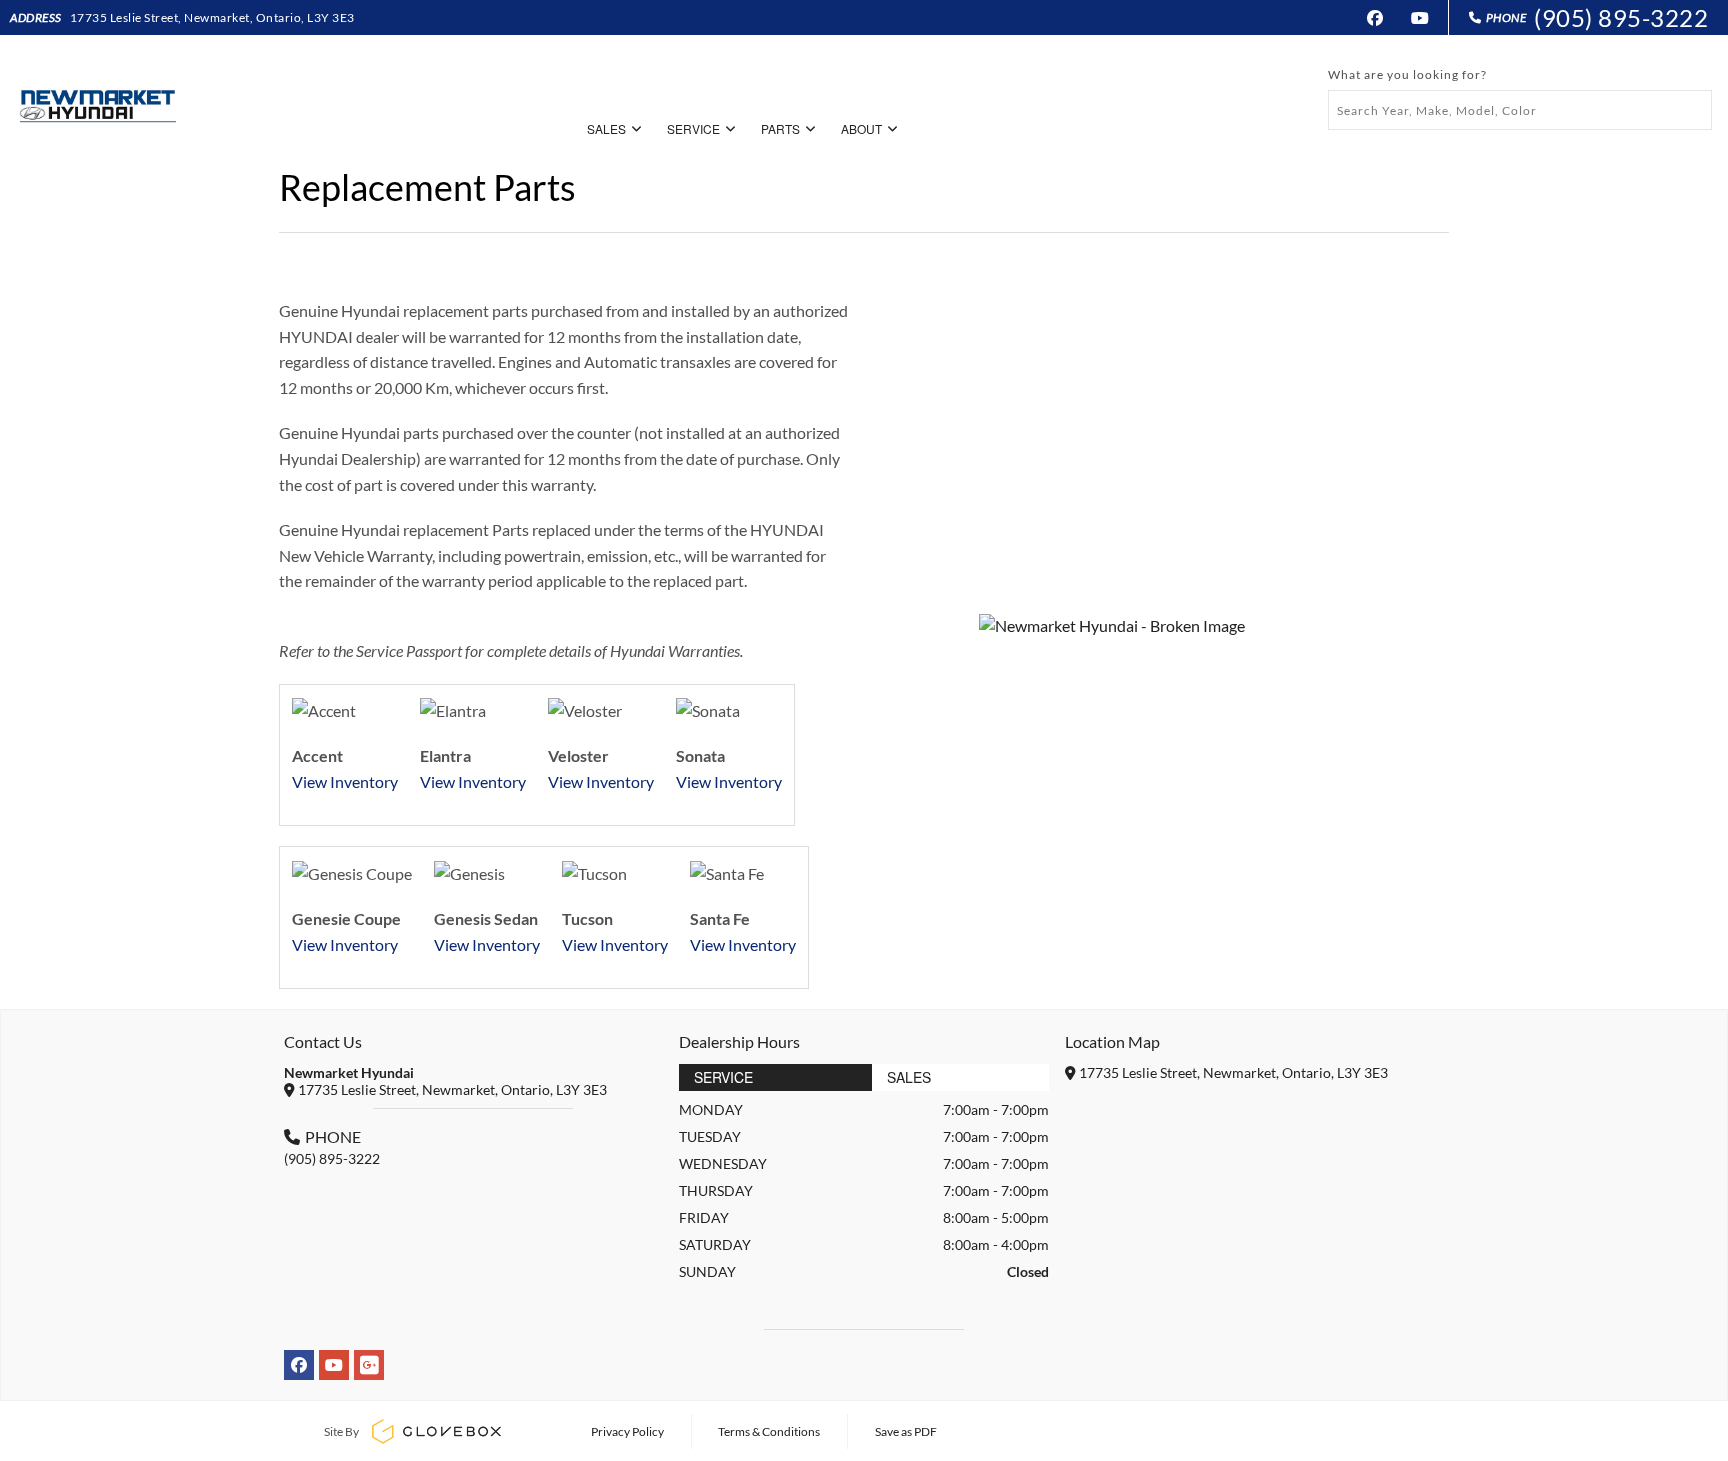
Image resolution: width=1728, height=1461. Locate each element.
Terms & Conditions (769, 1431)
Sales (909, 1077)
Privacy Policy (627, 1431)
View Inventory (345, 781)
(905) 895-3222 (1621, 17)
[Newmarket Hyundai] (96, 99)
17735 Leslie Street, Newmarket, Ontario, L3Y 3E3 (212, 17)
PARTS (780, 128)
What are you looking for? (1407, 74)
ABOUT (861, 128)
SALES (606, 128)
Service (723, 1077)
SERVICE (693, 128)
